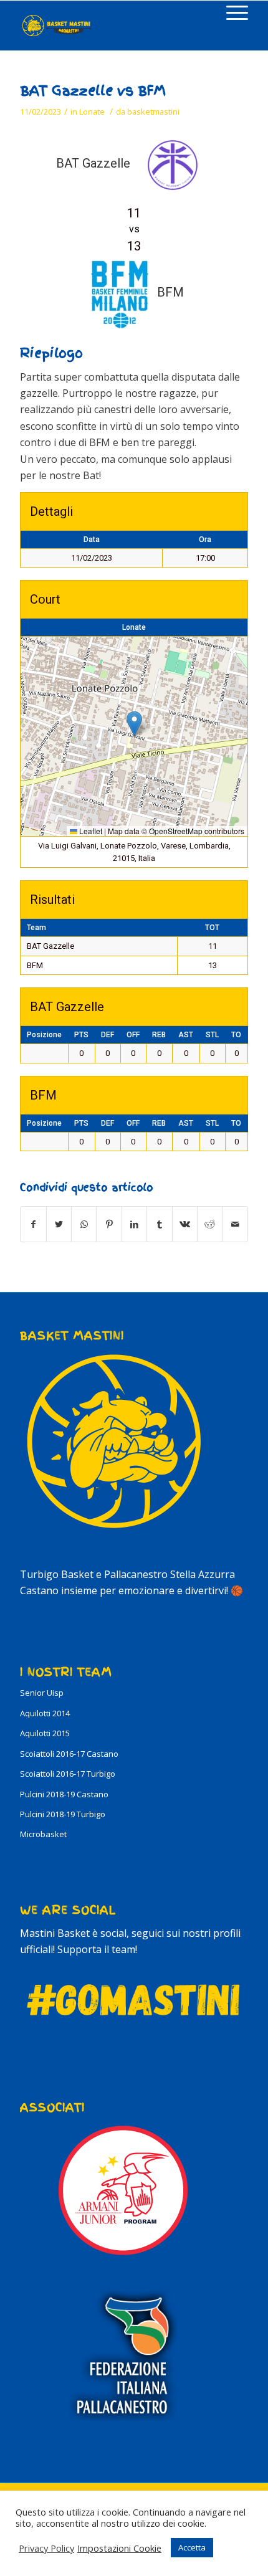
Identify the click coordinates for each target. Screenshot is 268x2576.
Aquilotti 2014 (45, 1713)
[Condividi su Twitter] (59, 1224)
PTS (81, 1035)
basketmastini (153, 112)
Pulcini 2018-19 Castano (64, 1794)
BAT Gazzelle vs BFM (93, 91)
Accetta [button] (192, 2547)
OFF (133, 1035)
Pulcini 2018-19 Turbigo (63, 1814)
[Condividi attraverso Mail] (235, 1224)
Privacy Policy (46, 2548)
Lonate (92, 112)
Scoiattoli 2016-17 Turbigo (68, 1774)
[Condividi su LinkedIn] (134, 1224)
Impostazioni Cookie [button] (119, 2548)
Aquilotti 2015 (45, 1733)
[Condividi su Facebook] (33, 1224)
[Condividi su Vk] (185, 1224)
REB (159, 1035)
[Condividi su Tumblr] (159, 1224)
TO (236, 1035)
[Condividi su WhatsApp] (84, 1224)
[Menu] (231, 13)
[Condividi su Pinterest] (109, 1224)
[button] (134, 724)
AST (186, 1035)
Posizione (44, 1035)
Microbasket (43, 1834)
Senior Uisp (42, 1693)
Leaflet (90, 831)
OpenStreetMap (176, 831)
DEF (108, 1035)
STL (212, 1035)
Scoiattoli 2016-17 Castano (69, 1754)
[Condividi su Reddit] (210, 1224)
